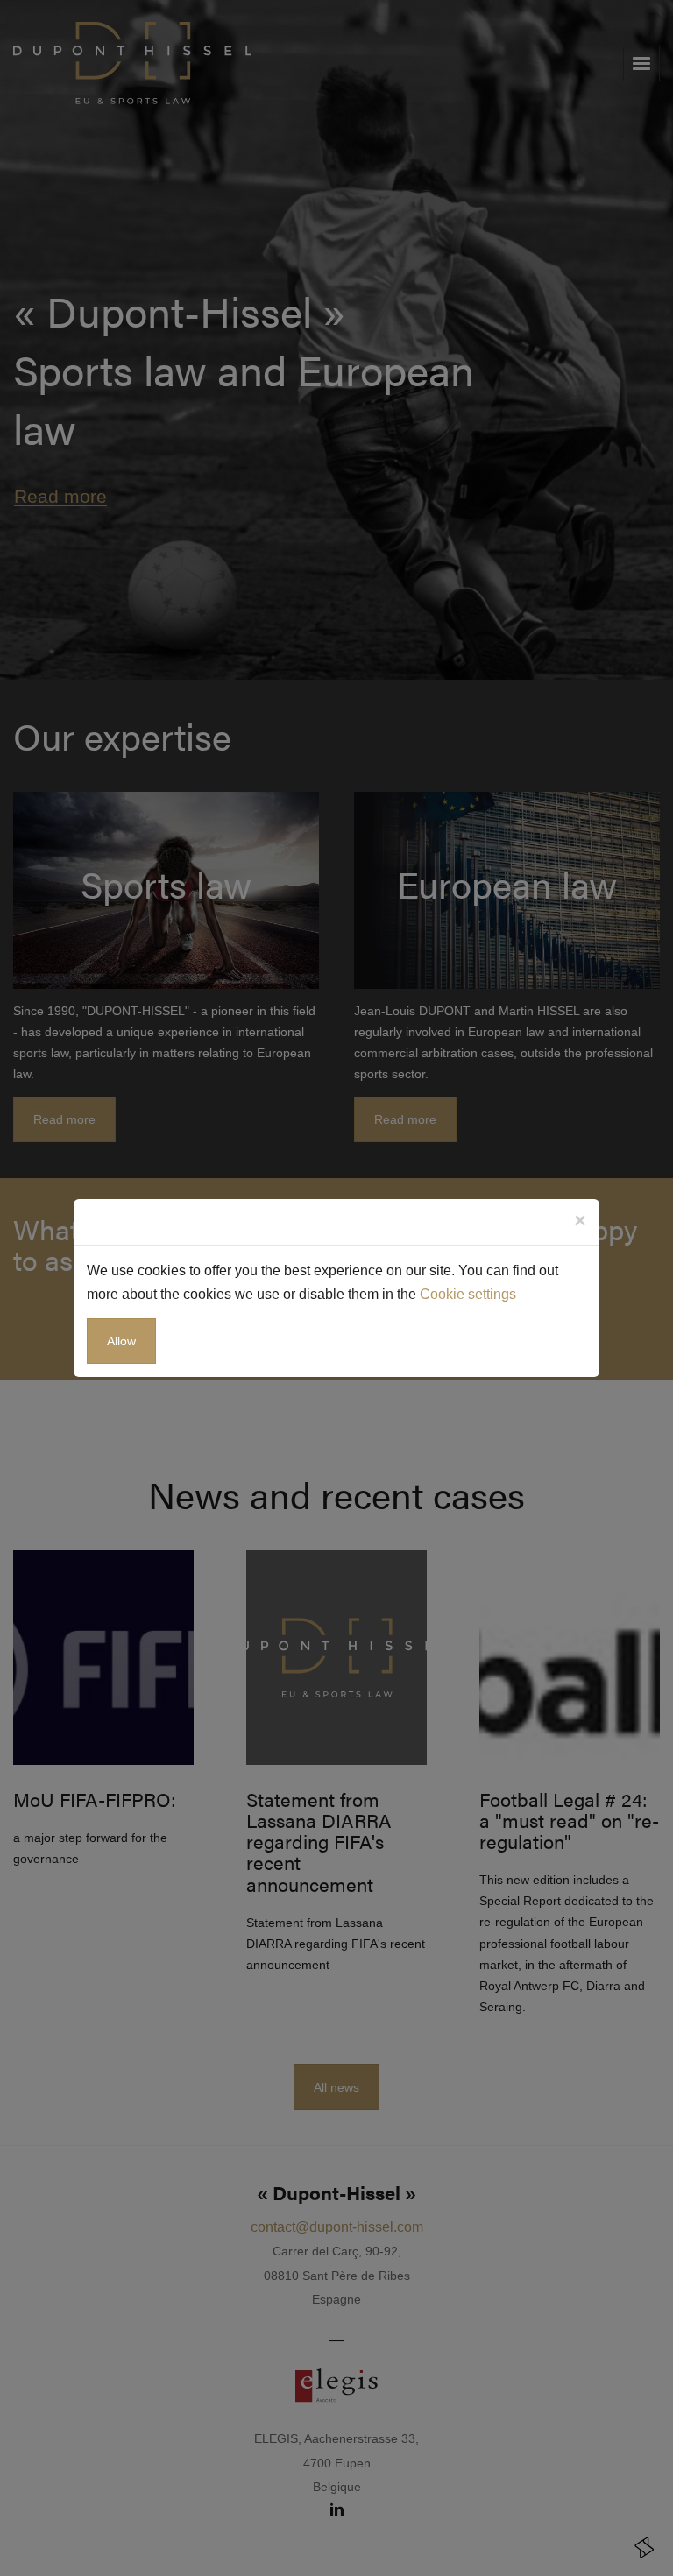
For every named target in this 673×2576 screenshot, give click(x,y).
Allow (121, 1341)
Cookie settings (468, 1294)
